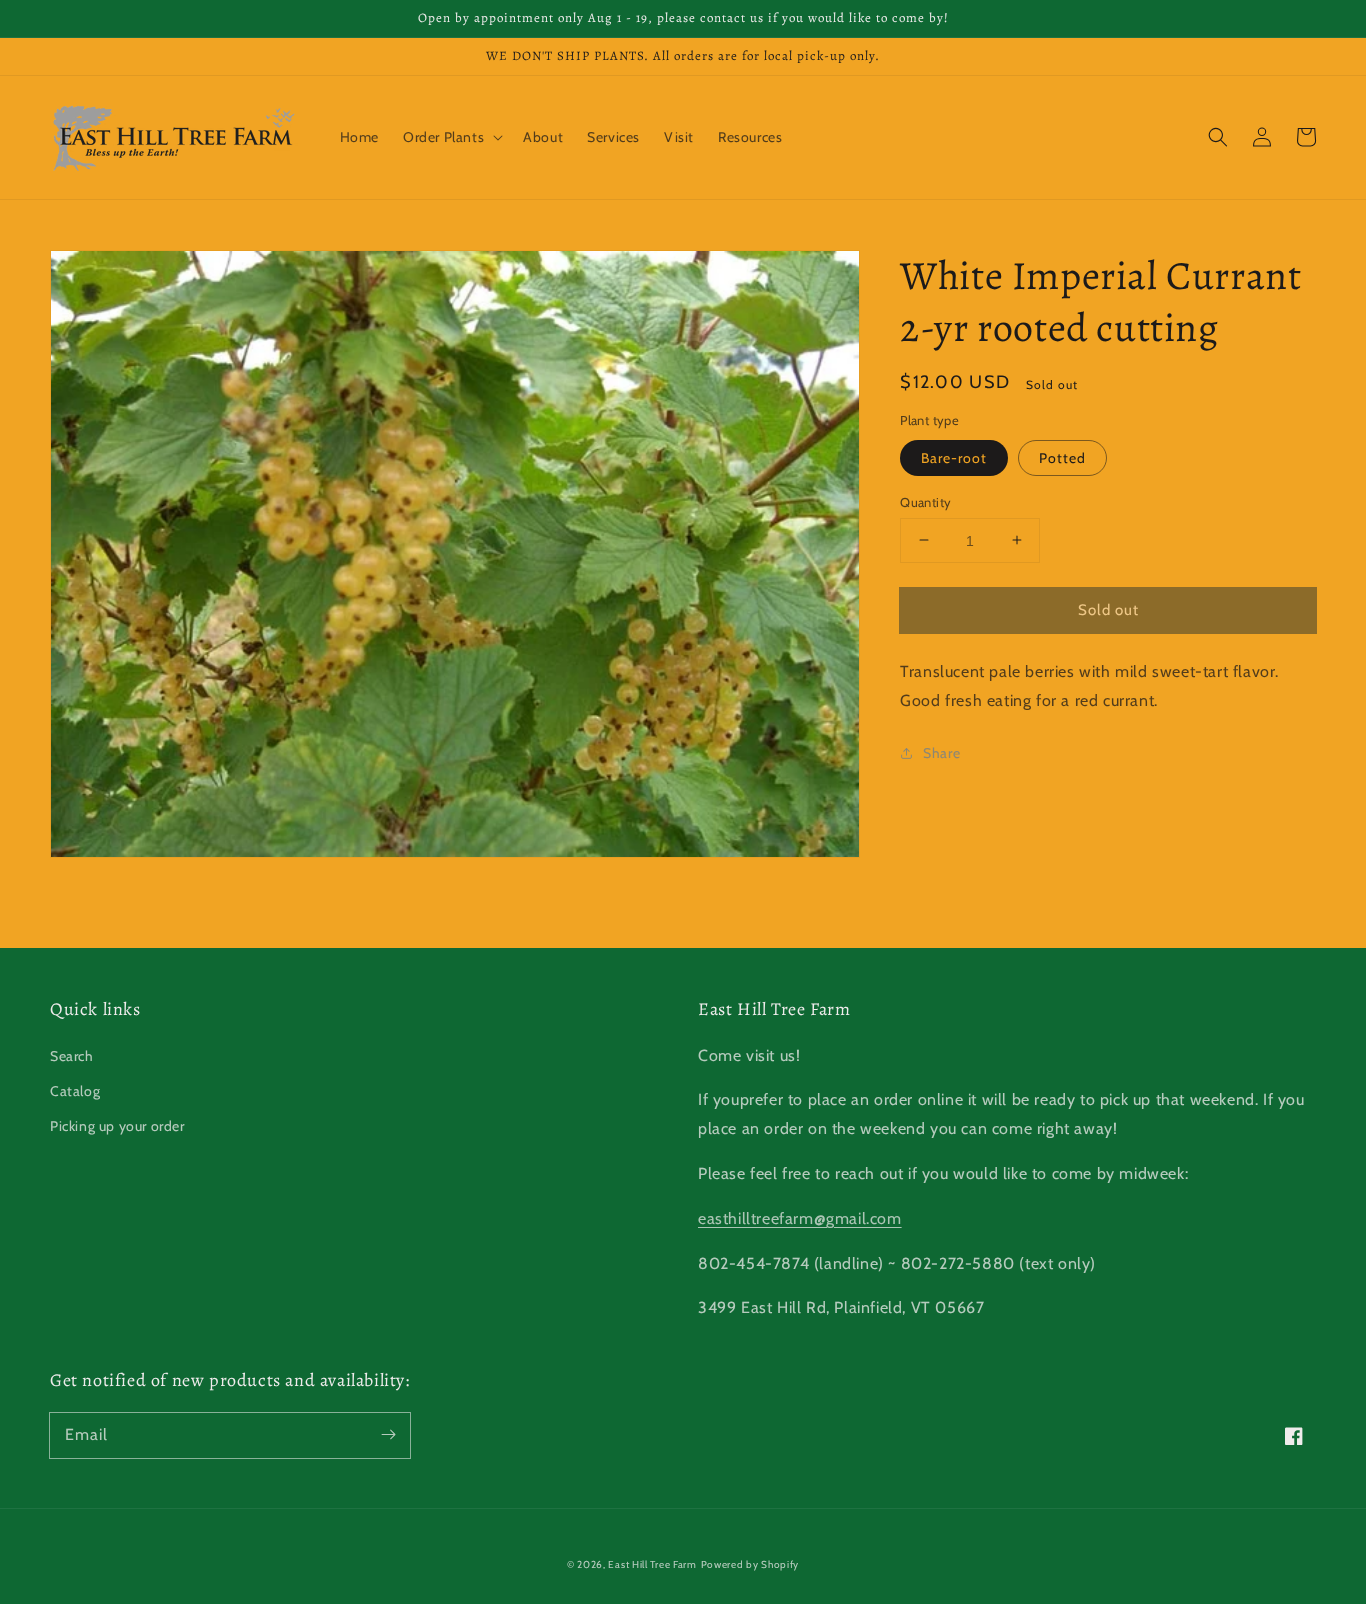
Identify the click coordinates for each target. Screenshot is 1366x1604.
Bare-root (954, 457)
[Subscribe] (388, 1435)
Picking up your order (117, 1126)
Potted (1062, 457)
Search (72, 1056)
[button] (1218, 137)
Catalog (75, 1091)
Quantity (925, 501)
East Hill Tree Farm (652, 1564)
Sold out (1108, 609)
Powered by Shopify (750, 1564)
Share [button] (941, 752)
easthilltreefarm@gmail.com (800, 1218)
